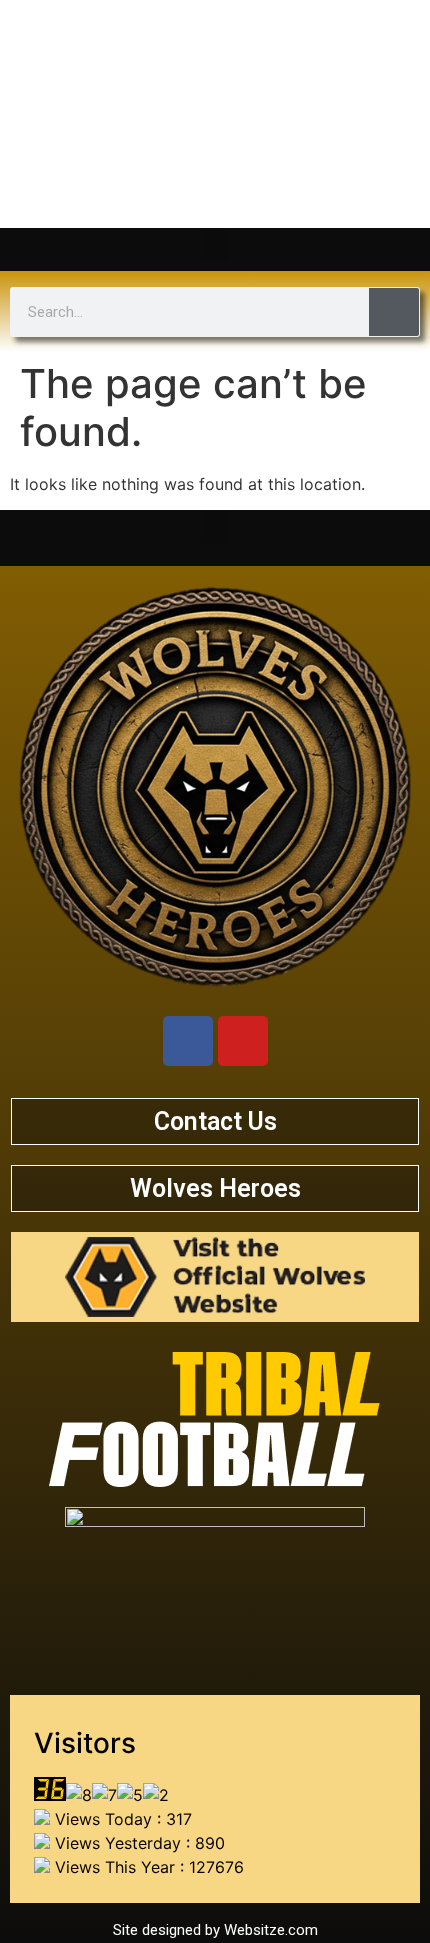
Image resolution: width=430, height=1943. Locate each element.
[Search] (394, 312)
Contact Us (215, 1121)
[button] (215, 244)
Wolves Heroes (215, 1188)
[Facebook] (188, 1041)
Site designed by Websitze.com (215, 1930)
